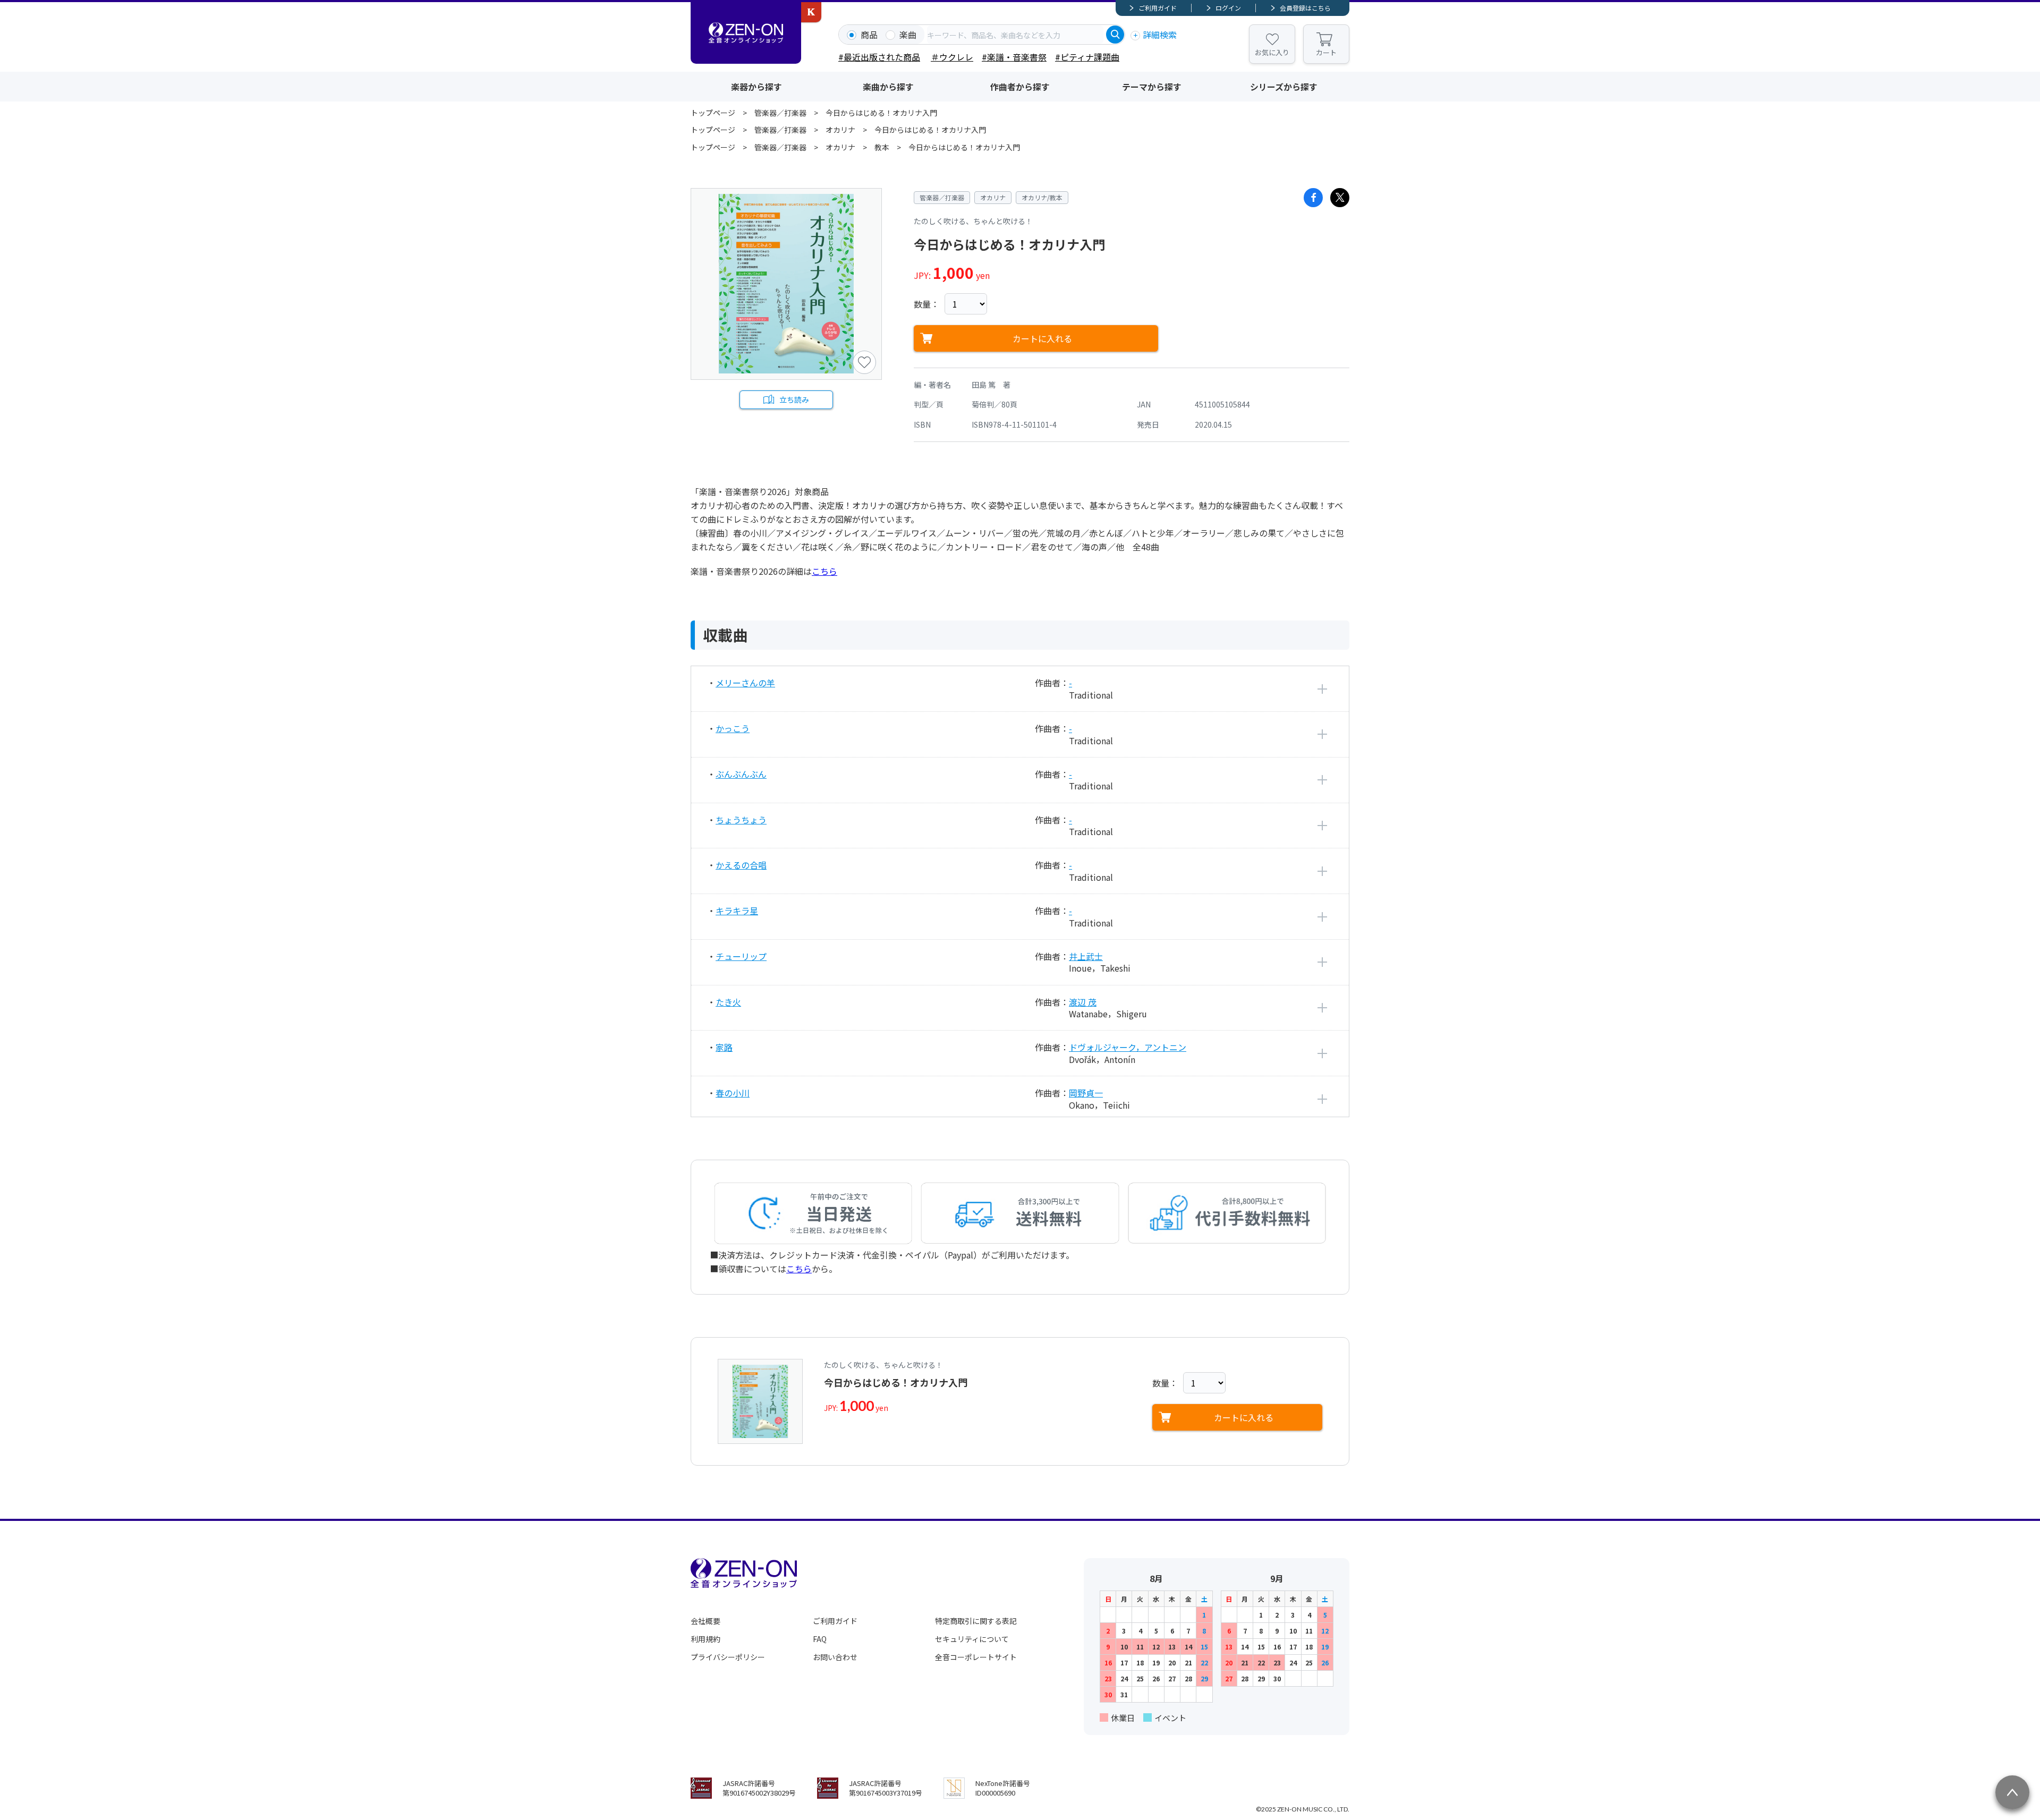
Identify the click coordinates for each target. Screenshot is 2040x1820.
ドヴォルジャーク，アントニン (1128, 1047)
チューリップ (741, 956)
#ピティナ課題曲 (1087, 57)
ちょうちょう (741, 820)
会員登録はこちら (1305, 8)
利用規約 (705, 1639)
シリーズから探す (1284, 87)
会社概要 (705, 1621)
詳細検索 (1160, 35)
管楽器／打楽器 (780, 113)
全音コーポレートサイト (976, 1657)
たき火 (728, 1002)
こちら (824, 571)
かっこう (733, 728)
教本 (882, 147)
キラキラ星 (737, 911)
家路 (724, 1047)
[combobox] (1015, 35)
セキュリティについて (972, 1639)
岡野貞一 (1086, 1093)
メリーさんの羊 (745, 683)
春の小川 (733, 1093)
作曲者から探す (1020, 87)
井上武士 (1086, 956)
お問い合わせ (835, 1657)
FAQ (820, 1639)
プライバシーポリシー (728, 1657)
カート (1326, 52)
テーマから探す (1152, 87)
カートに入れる (1042, 338)
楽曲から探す (888, 87)
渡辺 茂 (1083, 1002)
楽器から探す (756, 87)
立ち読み (794, 399)
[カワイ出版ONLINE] (811, 12)
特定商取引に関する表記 (976, 1621)
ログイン (1228, 8)
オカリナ (840, 130)
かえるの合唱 (741, 865)
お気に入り (1272, 52)
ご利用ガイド (1158, 8)
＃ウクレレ (952, 57)
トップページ (713, 113)
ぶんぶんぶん (741, 774)
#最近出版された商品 (879, 57)
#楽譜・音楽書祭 (1014, 57)
